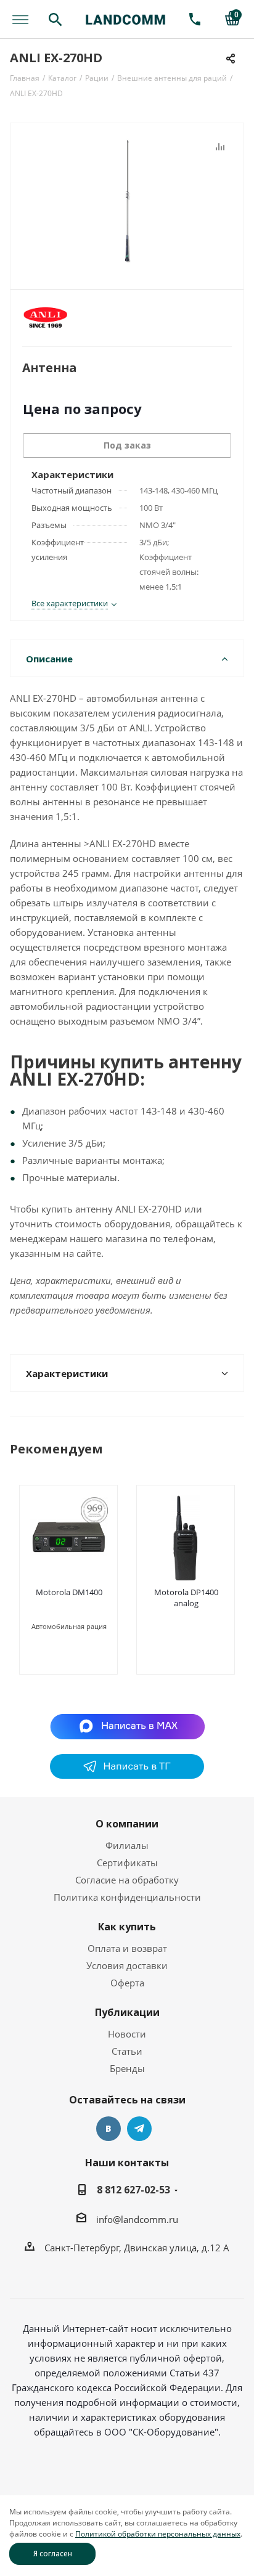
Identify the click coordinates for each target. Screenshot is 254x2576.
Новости (127, 2034)
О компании (127, 1824)
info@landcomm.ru (137, 2219)
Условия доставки (127, 1965)
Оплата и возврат (127, 1948)
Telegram (139, 2129)
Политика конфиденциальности (127, 1897)
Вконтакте (109, 2129)
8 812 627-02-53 (133, 2190)
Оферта (127, 1983)
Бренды (127, 2068)
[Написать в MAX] (127, 1726)
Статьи (127, 2051)
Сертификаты (127, 1863)
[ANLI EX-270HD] (127, 201)
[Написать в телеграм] (127, 1775)
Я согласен (53, 2554)
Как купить (127, 1927)
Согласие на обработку (127, 1880)
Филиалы (127, 1845)
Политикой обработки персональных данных (158, 2534)
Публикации (127, 2012)
